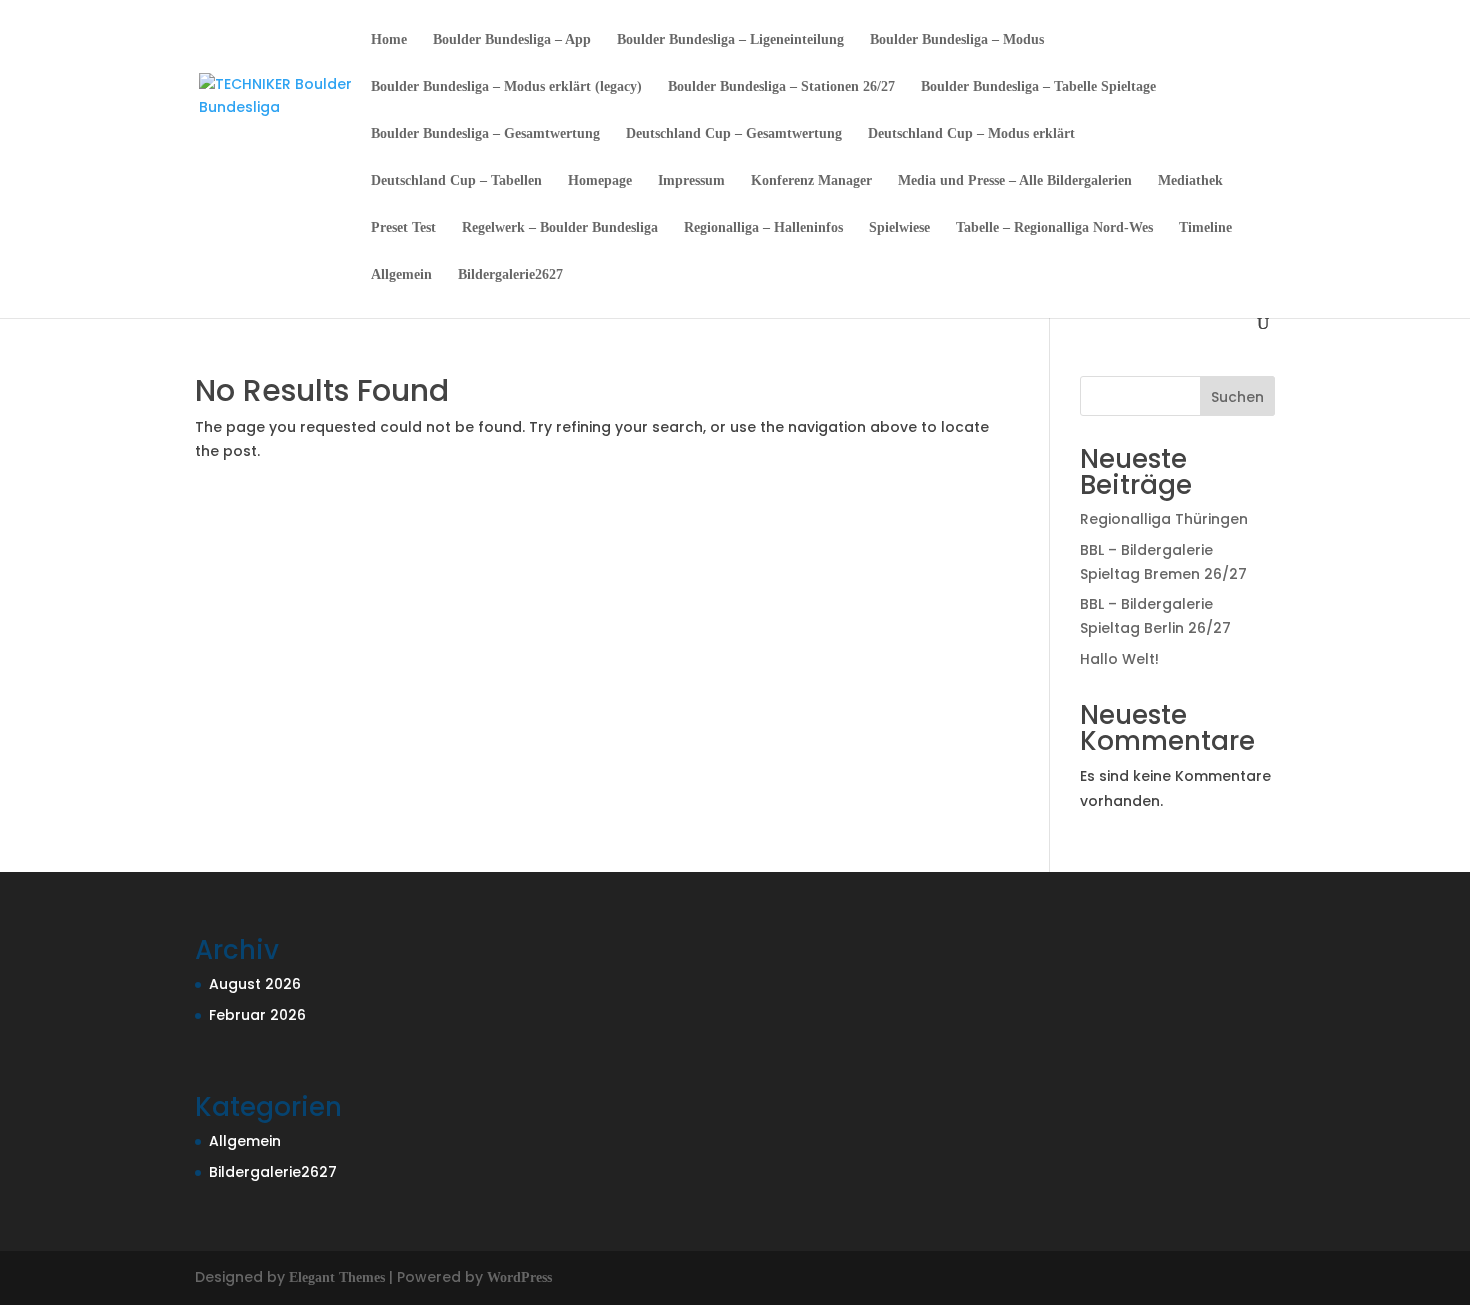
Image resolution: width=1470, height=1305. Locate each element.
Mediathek (1190, 181)
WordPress (519, 1277)
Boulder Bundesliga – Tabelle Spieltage (1038, 87)
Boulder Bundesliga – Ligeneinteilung (730, 40)
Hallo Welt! (1119, 659)
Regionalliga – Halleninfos (763, 228)
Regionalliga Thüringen (1164, 519)
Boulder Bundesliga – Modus (957, 40)
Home (389, 40)
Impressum (691, 181)
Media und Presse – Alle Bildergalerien (1015, 181)
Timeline (1205, 228)
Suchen (1237, 397)
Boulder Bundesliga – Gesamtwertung (485, 134)
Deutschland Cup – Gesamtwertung (734, 134)
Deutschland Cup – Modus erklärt (971, 134)
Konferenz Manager (811, 181)
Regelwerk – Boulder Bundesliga (560, 228)
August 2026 (255, 984)
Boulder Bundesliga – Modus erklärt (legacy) (506, 87)
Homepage (600, 181)
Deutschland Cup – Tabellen (456, 181)
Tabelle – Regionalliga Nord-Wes (1054, 228)
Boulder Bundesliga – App (512, 40)
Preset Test (403, 228)
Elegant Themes (337, 1277)
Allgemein (401, 275)
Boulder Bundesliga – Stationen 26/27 (781, 87)
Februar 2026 (257, 1015)
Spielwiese (899, 228)
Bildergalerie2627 (510, 275)
